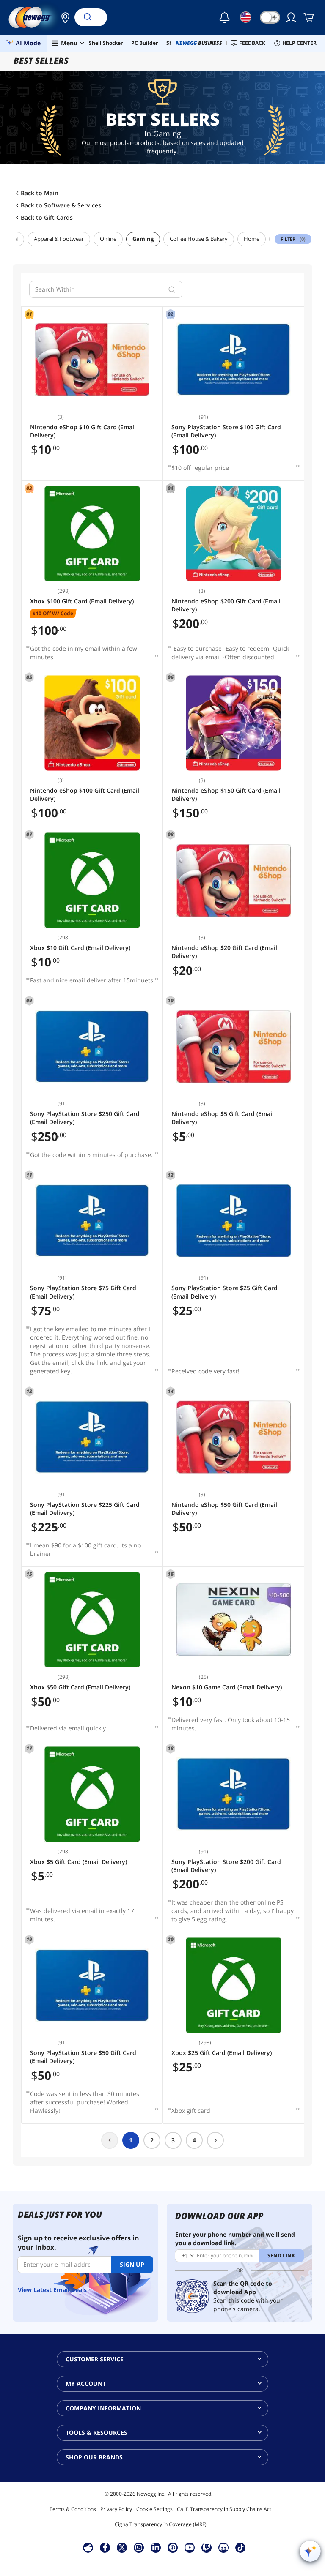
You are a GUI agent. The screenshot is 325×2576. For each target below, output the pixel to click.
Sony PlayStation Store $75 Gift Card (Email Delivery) (83, 1292)
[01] (92, 360)
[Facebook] (105, 2547)
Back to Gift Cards (47, 218)
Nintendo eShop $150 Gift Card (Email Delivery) (226, 794)
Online (108, 239)
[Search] (87, 17)
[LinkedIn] (156, 2547)
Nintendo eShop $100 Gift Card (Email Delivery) (85, 794)
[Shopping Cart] (309, 17)
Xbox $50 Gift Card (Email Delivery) (80, 1687)
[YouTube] (190, 2547)
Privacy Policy (116, 2509)
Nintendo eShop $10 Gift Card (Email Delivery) (83, 431)
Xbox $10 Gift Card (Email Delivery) (80, 948)
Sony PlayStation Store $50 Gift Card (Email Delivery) (83, 2057)
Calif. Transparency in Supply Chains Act (224, 2509)
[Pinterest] (173, 2547)
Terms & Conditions (73, 2509)
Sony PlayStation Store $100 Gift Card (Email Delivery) (226, 431)
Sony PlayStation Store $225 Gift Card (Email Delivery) (85, 1509)
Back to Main (40, 193)
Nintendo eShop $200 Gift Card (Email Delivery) (226, 605)
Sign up (132, 2264)
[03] (92, 534)
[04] (233, 534)
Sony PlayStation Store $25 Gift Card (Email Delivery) (224, 1292)
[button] (63, 17)
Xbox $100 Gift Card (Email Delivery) (82, 601)
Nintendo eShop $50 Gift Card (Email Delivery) (224, 1509)
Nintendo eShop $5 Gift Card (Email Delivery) (223, 1118)
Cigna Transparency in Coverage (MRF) (161, 2524)
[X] (122, 2547)
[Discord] (224, 2547)
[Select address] (63, 17)
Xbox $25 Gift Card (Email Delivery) (222, 2053)
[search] (172, 289)
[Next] (215, 2140)
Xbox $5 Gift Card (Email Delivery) (78, 1862)
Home (252, 239)
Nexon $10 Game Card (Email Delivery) (227, 1687)
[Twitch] (207, 2547)
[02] (233, 360)
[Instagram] (139, 2547)
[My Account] (292, 17)
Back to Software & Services (61, 205)
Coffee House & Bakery (199, 239)
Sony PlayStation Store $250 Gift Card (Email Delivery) (85, 1118)
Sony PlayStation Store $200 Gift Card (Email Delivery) (226, 1866)
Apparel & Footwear (59, 239)
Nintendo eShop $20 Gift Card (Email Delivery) (224, 952)
